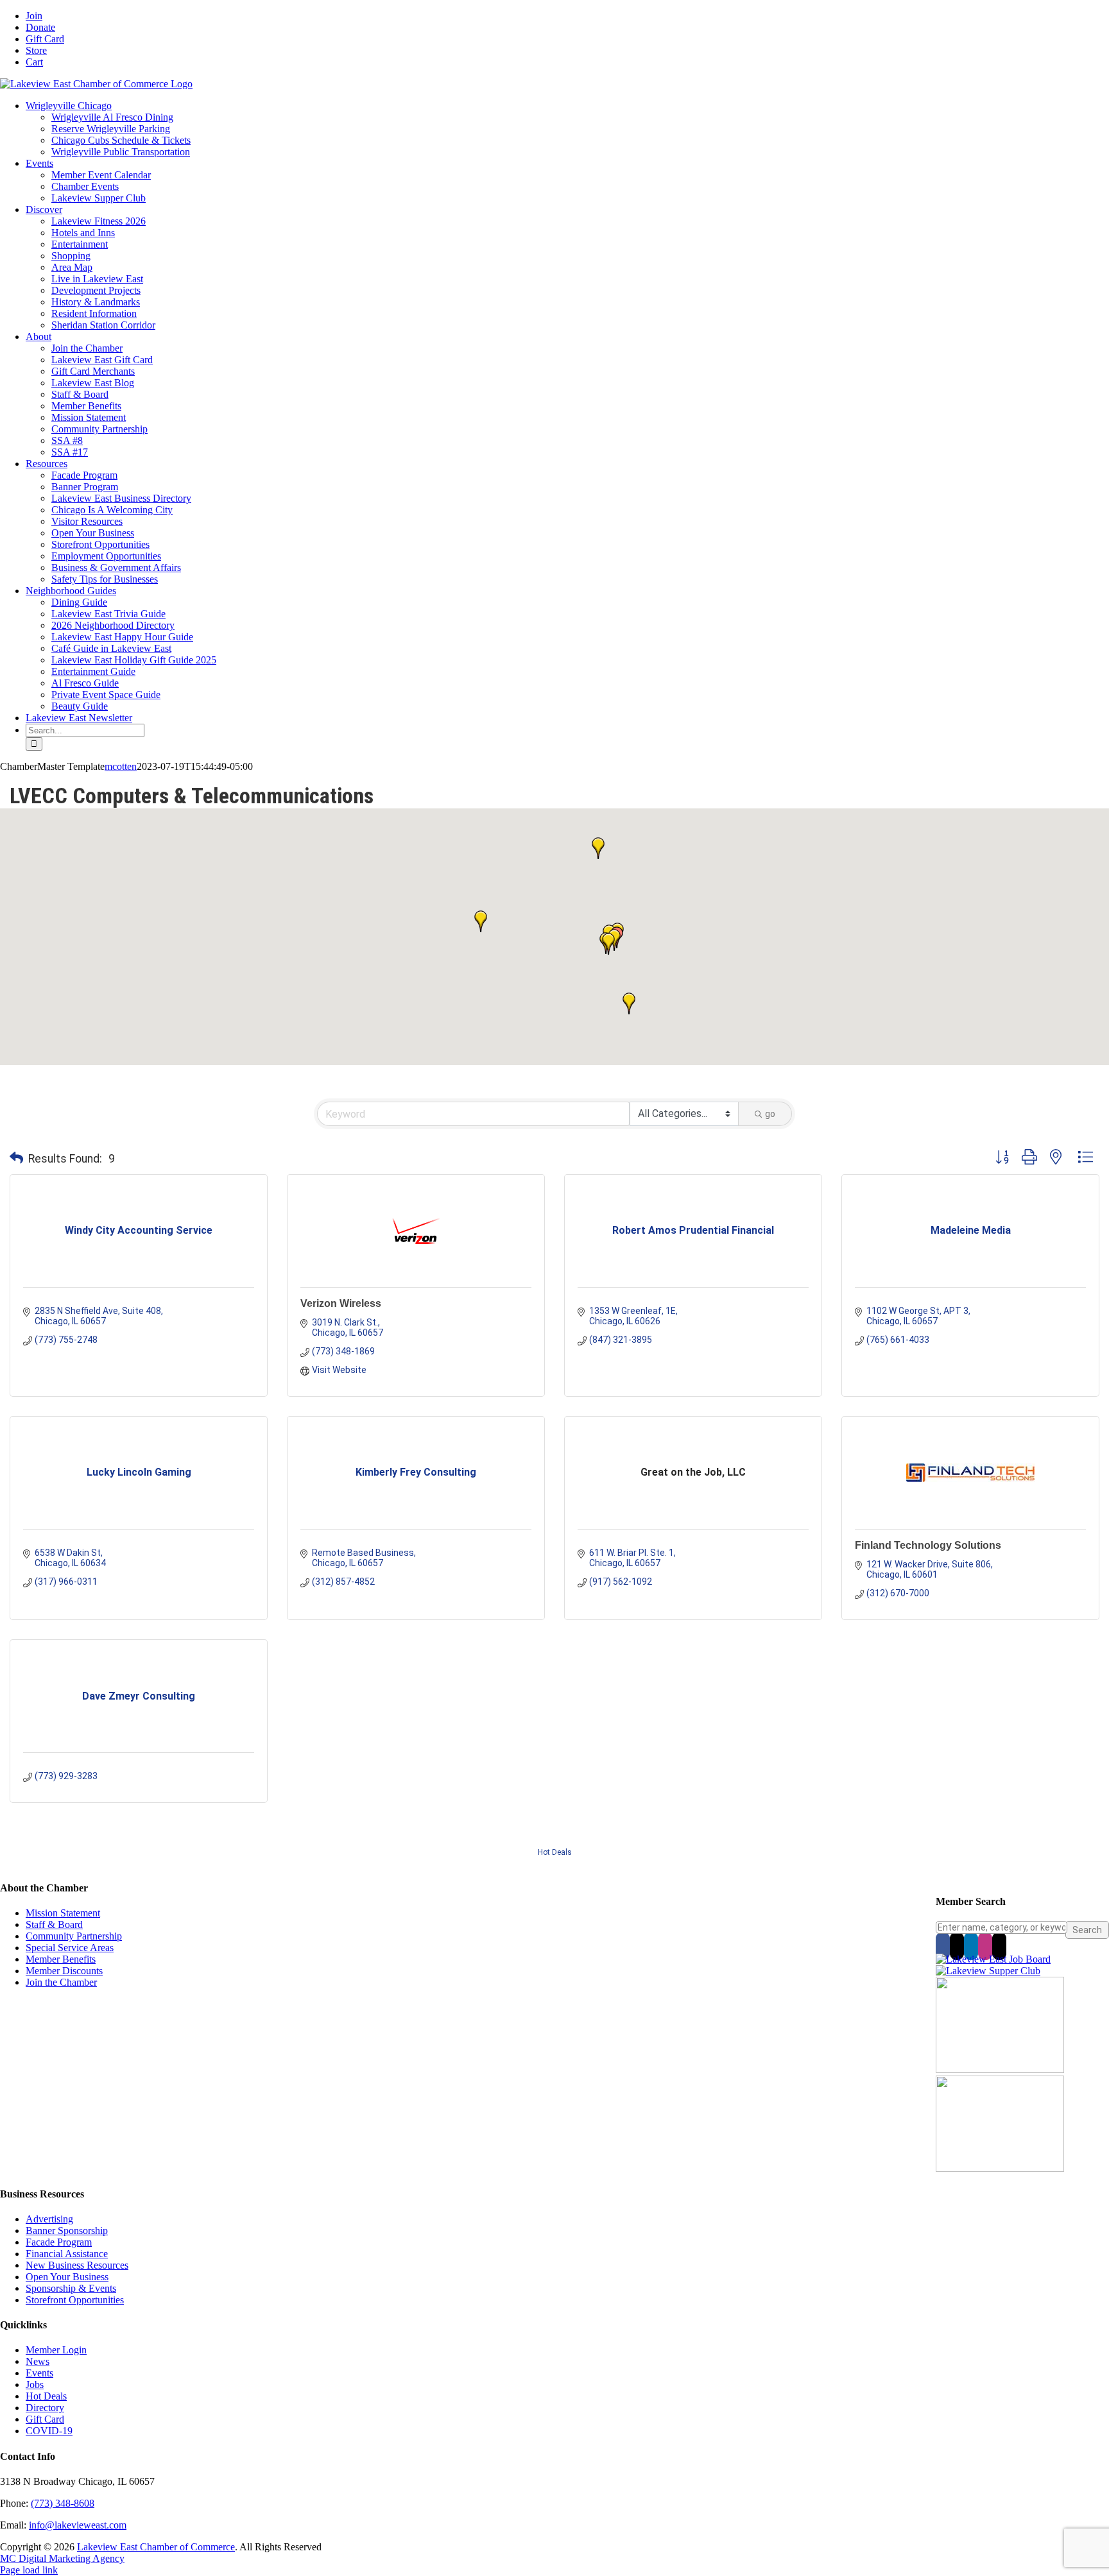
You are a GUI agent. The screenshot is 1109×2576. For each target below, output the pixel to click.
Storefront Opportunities (75, 2300)
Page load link (29, 2570)
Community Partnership (74, 1936)
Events (39, 2373)
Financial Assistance (67, 2254)
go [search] (770, 1114)
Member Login (56, 2350)
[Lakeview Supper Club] (988, 1971)
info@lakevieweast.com (78, 2525)
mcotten (121, 766)
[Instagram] (985, 1946)
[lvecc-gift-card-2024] (1000, 2168)
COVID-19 (49, 2431)
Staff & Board (54, 1924)
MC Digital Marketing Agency (62, 2558)
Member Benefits (61, 1959)
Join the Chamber (61, 1982)
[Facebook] (943, 1946)
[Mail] (999, 1946)
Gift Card (45, 2419)
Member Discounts (64, 1971)
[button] (629, 1003)
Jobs (35, 2384)
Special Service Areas (70, 1948)
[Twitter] (957, 1946)
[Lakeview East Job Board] (993, 1959)
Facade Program (59, 2242)
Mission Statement (63, 1913)
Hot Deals (555, 1852)
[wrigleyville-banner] (1000, 2069)
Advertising (49, 2219)
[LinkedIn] (971, 1946)
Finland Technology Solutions (928, 1545)
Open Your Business (67, 2277)
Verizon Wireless (341, 1303)
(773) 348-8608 (63, 2503)
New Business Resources (77, 2265)
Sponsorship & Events (71, 2288)
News (38, 2361)
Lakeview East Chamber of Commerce (156, 2547)
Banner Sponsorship (67, 2231)
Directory (45, 2408)
